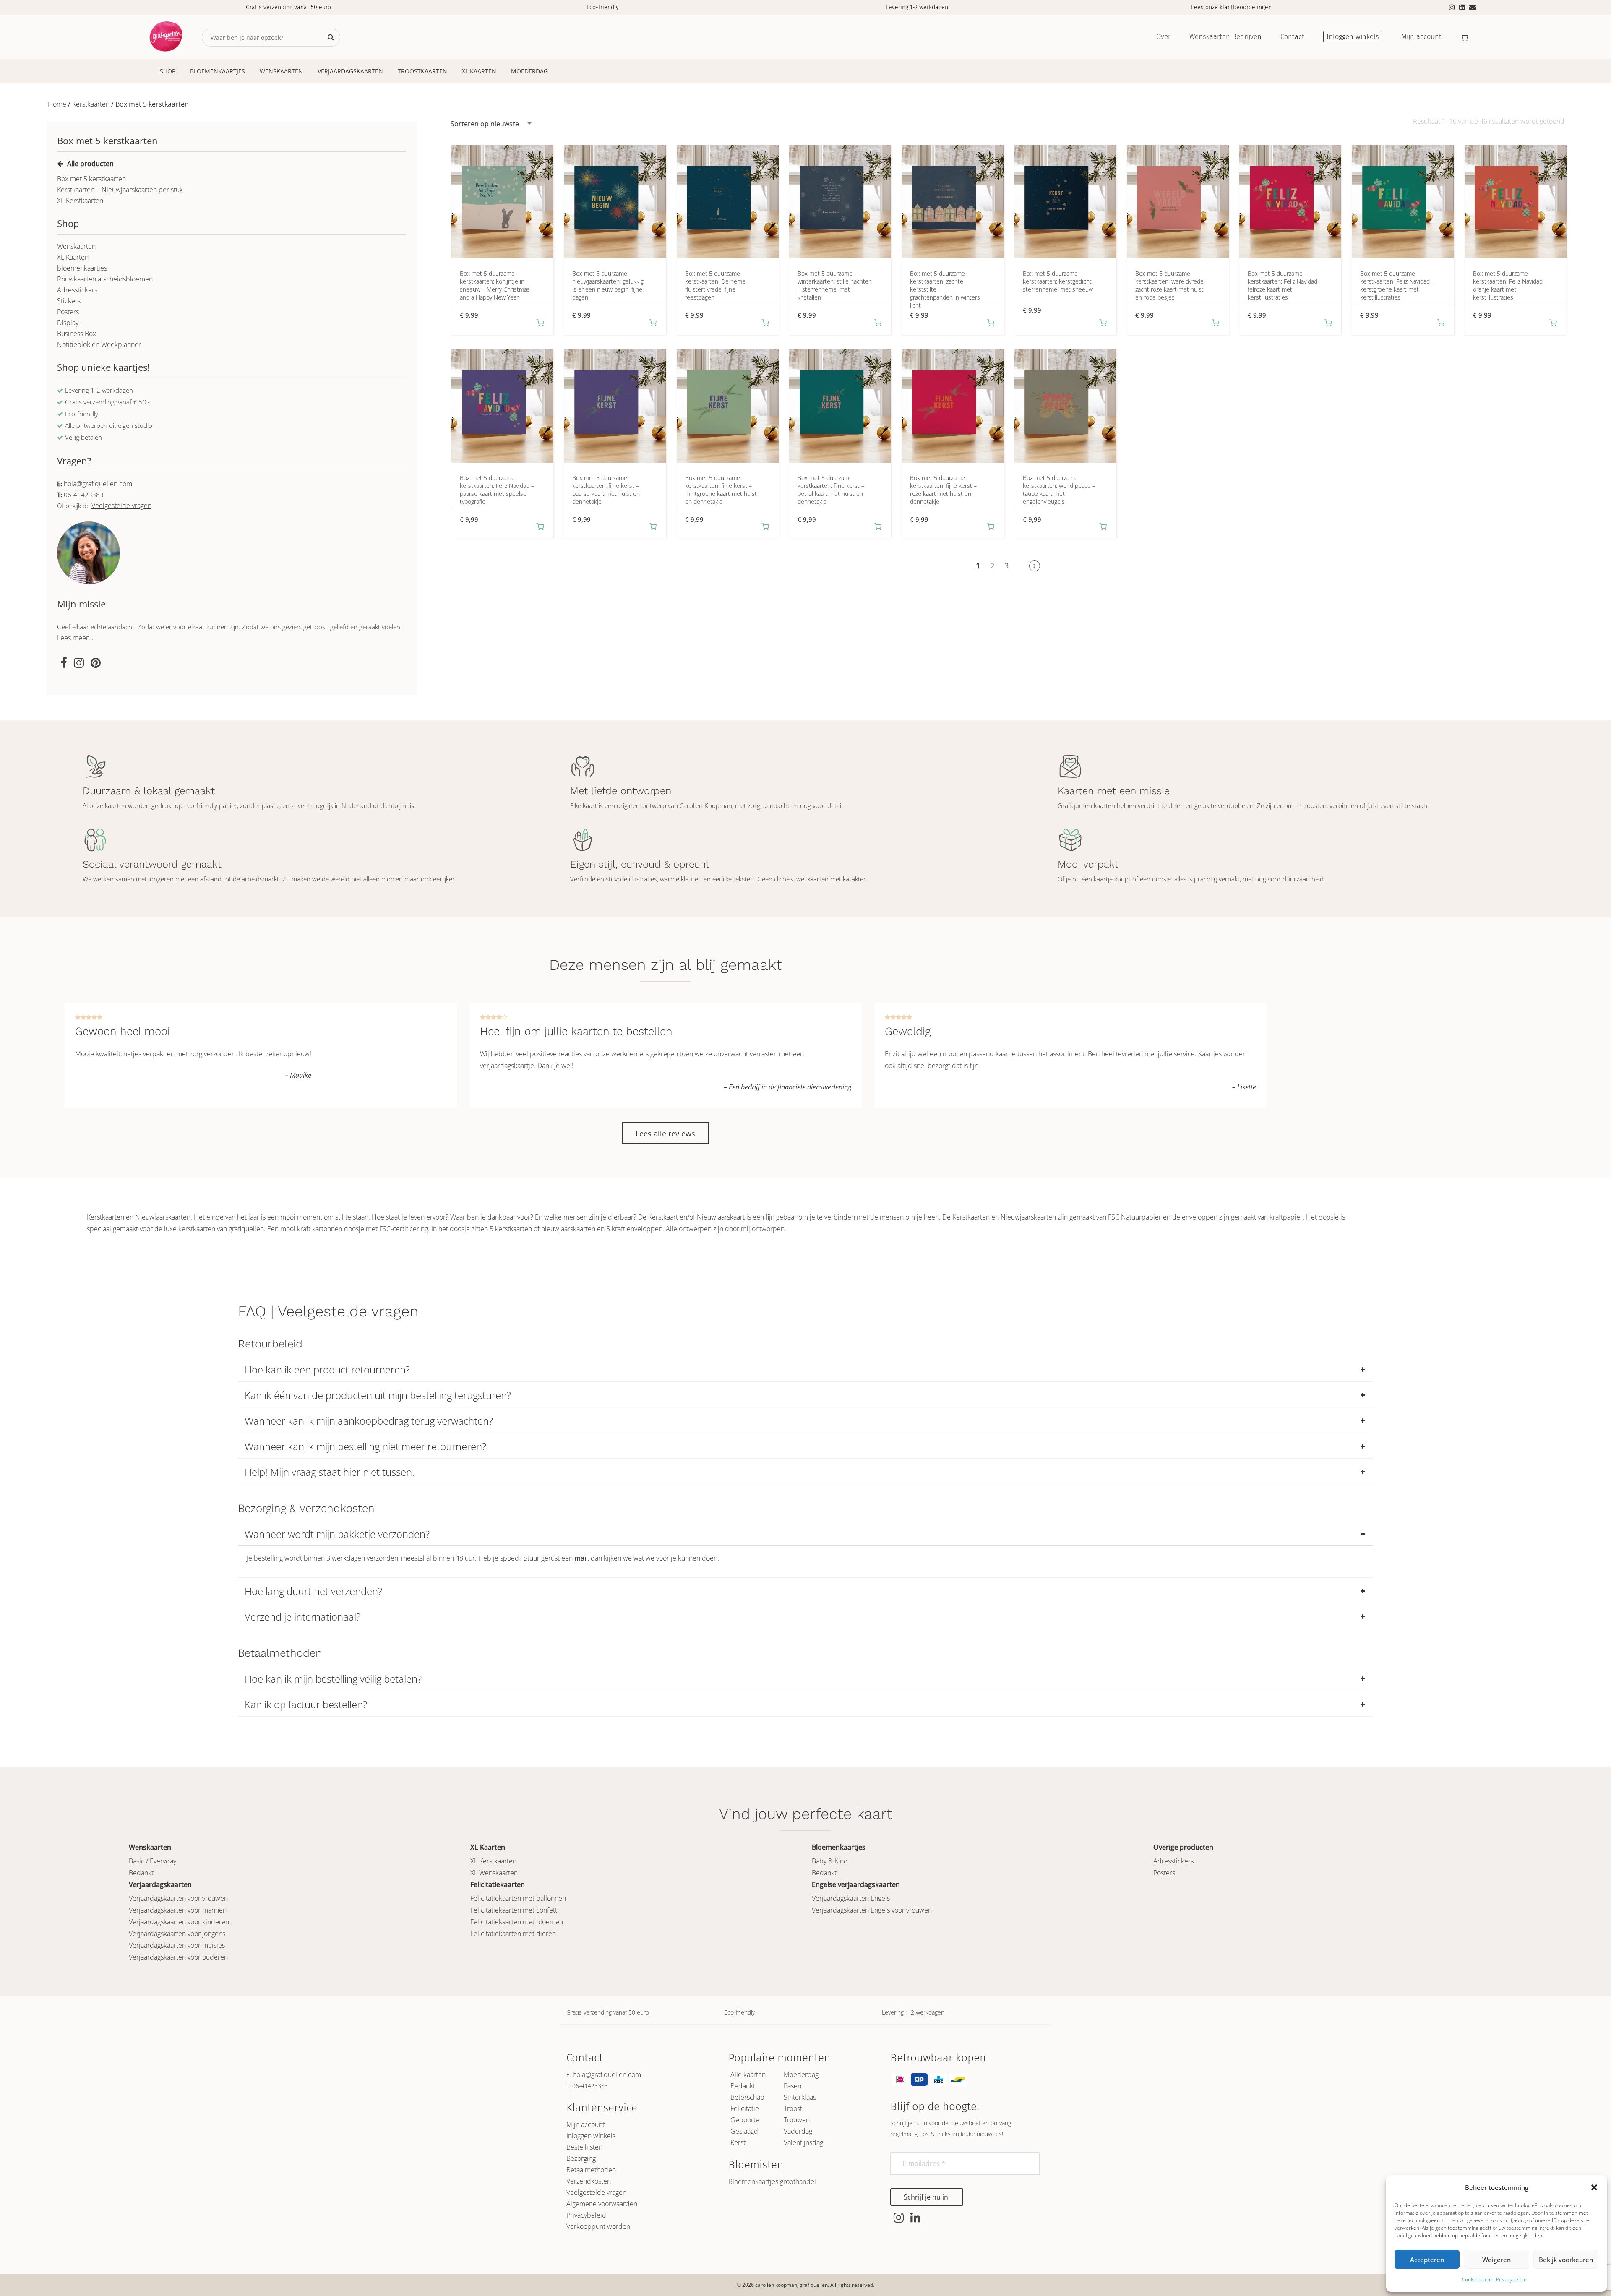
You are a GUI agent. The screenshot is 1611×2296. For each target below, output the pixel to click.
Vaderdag (798, 2131)
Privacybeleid (1511, 2279)
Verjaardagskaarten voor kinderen (179, 1922)
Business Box (77, 334)
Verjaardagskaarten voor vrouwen (178, 1898)
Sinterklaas (800, 2097)
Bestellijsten (584, 2147)
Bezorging (581, 2158)
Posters (68, 312)
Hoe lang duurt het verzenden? (313, 1591)
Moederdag (529, 71)
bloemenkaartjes (82, 268)
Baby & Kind (830, 1861)
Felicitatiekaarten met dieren (513, 1934)
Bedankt (141, 1873)
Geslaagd (744, 2131)
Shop (168, 71)
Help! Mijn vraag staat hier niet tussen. (330, 1472)
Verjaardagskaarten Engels (851, 1898)
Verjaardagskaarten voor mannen (178, 1910)
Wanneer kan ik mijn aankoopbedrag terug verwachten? (369, 1421)
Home (57, 104)
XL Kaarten (479, 71)
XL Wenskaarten (494, 1873)
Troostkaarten (422, 71)
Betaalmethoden (591, 2170)
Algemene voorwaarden (602, 2204)
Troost (793, 2108)
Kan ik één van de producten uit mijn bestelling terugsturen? (378, 1395)
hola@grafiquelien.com (98, 484)
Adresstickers (77, 290)
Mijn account (585, 2124)
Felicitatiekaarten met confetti (515, 1910)
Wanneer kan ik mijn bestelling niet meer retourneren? (365, 1446)
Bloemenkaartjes (218, 71)
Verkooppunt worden (598, 2226)
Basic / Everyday (152, 1861)
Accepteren (1427, 2260)
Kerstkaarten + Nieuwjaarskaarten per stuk (120, 190)
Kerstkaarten (91, 104)
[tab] (805, 1370)
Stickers (69, 301)
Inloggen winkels (591, 2136)
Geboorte (745, 2120)
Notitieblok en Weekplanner (99, 344)
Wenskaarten (281, 71)
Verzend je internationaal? (302, 1617)
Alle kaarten (748, 2074)
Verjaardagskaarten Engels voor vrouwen (872, 1910)
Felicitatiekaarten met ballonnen (518, 1898)
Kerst (738, 2142)
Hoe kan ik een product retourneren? (327, 1370)
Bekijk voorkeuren (1566, 2260)
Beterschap (747, 2097)
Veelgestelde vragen (121, 506)
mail (581, 1558)
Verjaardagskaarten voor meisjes (177, 1945)
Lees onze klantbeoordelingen (1231, 7)
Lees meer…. (76, 638)
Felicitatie (745, 2108)
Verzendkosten (589, 2181)
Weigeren (1496, 2260)
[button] (1594, 2187)
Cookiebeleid (1477, 2279)
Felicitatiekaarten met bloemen (517, 1922)
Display (68, 323)
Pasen (792, 2086)
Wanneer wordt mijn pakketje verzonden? (337, 1534)
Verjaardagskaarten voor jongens (177, 1934)
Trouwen (797, 2120)
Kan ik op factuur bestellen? (306, 1704)
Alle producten (90, 164)
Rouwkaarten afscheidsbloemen (105, 279)
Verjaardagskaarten (350, 71)
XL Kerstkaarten (80, 201)
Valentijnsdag (803, 2142)
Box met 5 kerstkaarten (91, 179)
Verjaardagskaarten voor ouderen (178, 1957)
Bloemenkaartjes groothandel (772, 2181)
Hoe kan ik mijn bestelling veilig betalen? (333, 1679)
